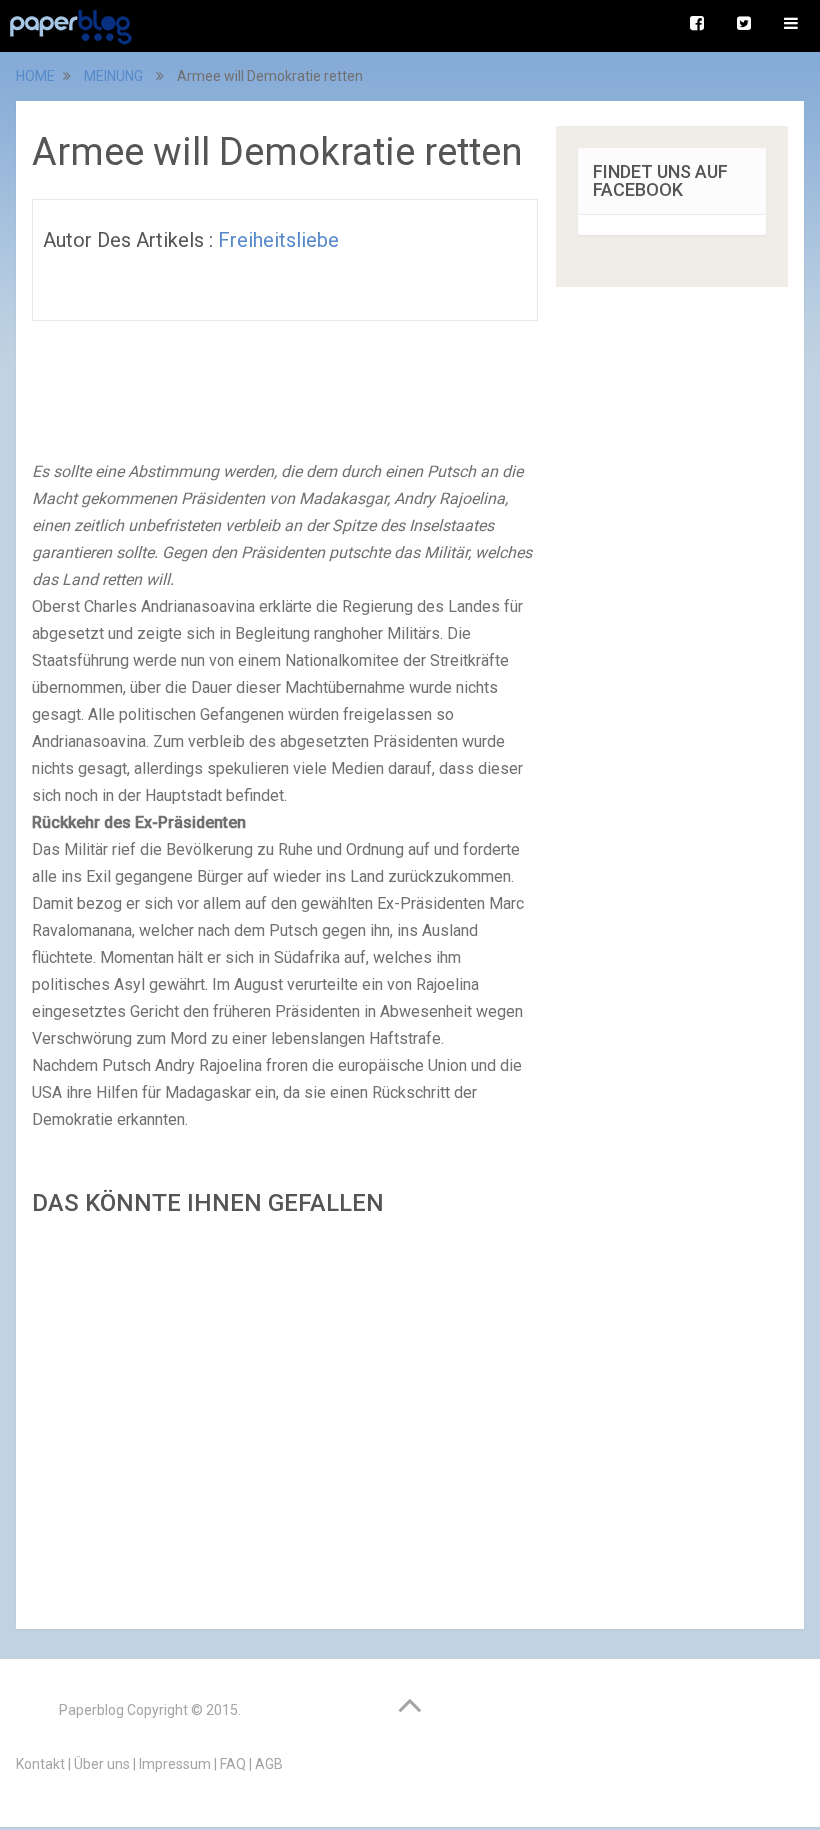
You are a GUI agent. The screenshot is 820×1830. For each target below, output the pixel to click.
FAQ (233, 1764)
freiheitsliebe (278, 240)
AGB (269, 1764)
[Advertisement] (285, 1417)
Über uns (102, 1764)
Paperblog (91, 1710)
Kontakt (40, 1764)
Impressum (175, 1764)
